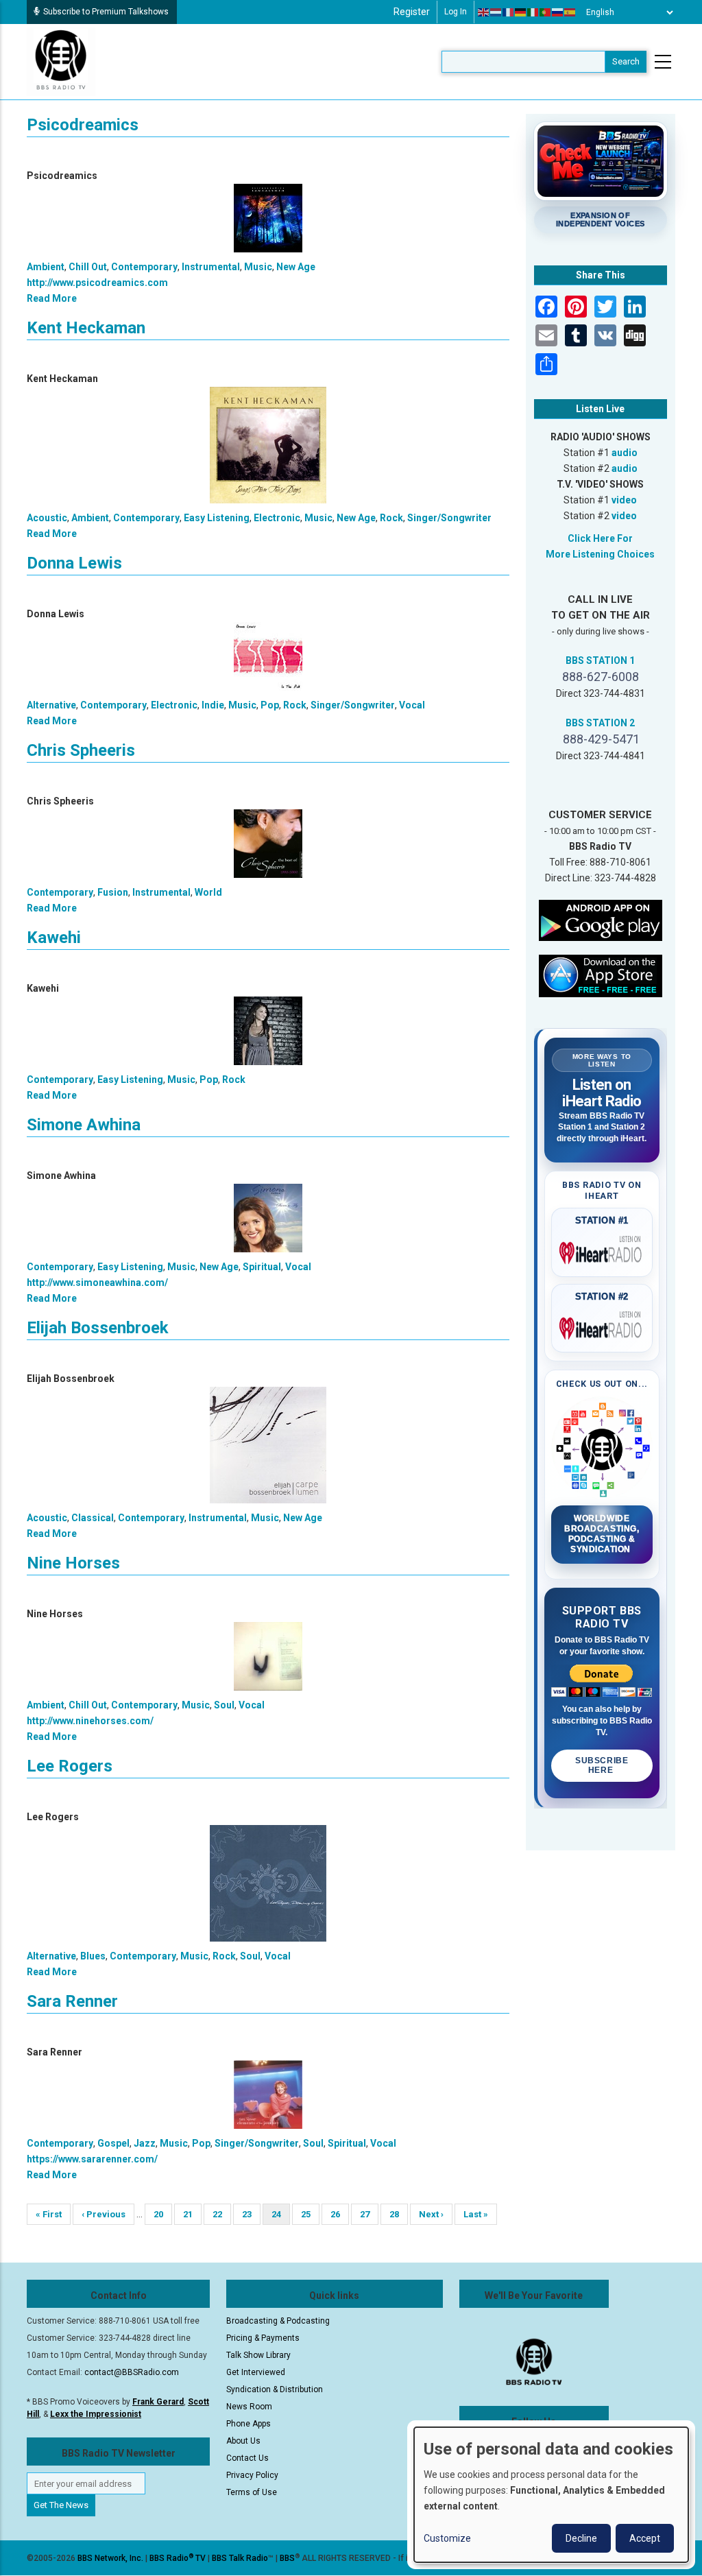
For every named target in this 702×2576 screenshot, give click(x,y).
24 (281, 2217)
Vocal (412, 705)
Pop (270, 705)
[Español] (570, 12)
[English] (484, 12)
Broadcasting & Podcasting (278, 2321)
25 (310, 2214)
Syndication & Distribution (275, 2389)
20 (163, 2214)
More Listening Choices (600, 554)
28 (399, 2214)
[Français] (509, 12)
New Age (296, 267)
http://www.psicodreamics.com (97, 283)
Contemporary (144, 267)
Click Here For (600, 538)
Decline (581, 2538)
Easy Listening (217, 518)
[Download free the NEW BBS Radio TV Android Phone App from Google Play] (601, 920)
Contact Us (247, 2458)
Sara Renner (72, 2001)
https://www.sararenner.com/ (92, 2159)
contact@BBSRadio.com (132, 2372)
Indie (213, 705)
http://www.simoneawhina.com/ (97, 1283)
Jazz (145, 2143)
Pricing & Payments (263, 2338)
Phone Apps (249, 2424)
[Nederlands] (496, 12)
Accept (645, 2538)
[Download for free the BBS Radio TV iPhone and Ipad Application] (601, 975)
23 (251, 2214)
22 (222, 2214)
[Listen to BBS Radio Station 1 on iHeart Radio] (602, 1250)
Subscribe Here (602, 1765)
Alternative (51, 705)
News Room (249, 2407)
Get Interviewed (256, 2372)
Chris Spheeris (81, 750)
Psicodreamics (83, 125)
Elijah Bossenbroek (98, 1328)
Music (258, 267)
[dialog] (551, 2495)
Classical (93, 1518)
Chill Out (88, 267)
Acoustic (47, 518)
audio (625, 453)
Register (412, 12)
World (208, 892)
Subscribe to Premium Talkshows (106, 12)
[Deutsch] (521, 12)
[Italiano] (533, 12)
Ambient (46, 267)
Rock (391, 518)
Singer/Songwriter (449, 518)
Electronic (277, 518)
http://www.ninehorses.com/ (90, 1721)
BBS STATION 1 (600, 660)
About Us (243, 2441)
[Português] (546, 12)
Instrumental (211, 267)
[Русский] (558, 12)
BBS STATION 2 (600, 723)
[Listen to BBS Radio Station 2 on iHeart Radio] (602, 1326)
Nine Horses (73, 1563)
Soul (224, 1705)
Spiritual (262, 1267)
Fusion (113, 892)
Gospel (113, 2143)
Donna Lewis (74, 563)
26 (340, 2214)
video (624, 500)
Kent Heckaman (86, 328)
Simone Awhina (84, 1125)
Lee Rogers (70, 1766)
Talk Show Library (258, 2355)
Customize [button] (447, 2538)
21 (192, 2214)
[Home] (61, 61)
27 (369, 2214)
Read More (52, 298)
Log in (456, 12)
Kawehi (54, 938)
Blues (93, 1956)
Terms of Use (252, 2492)
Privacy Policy (252, 2475)
